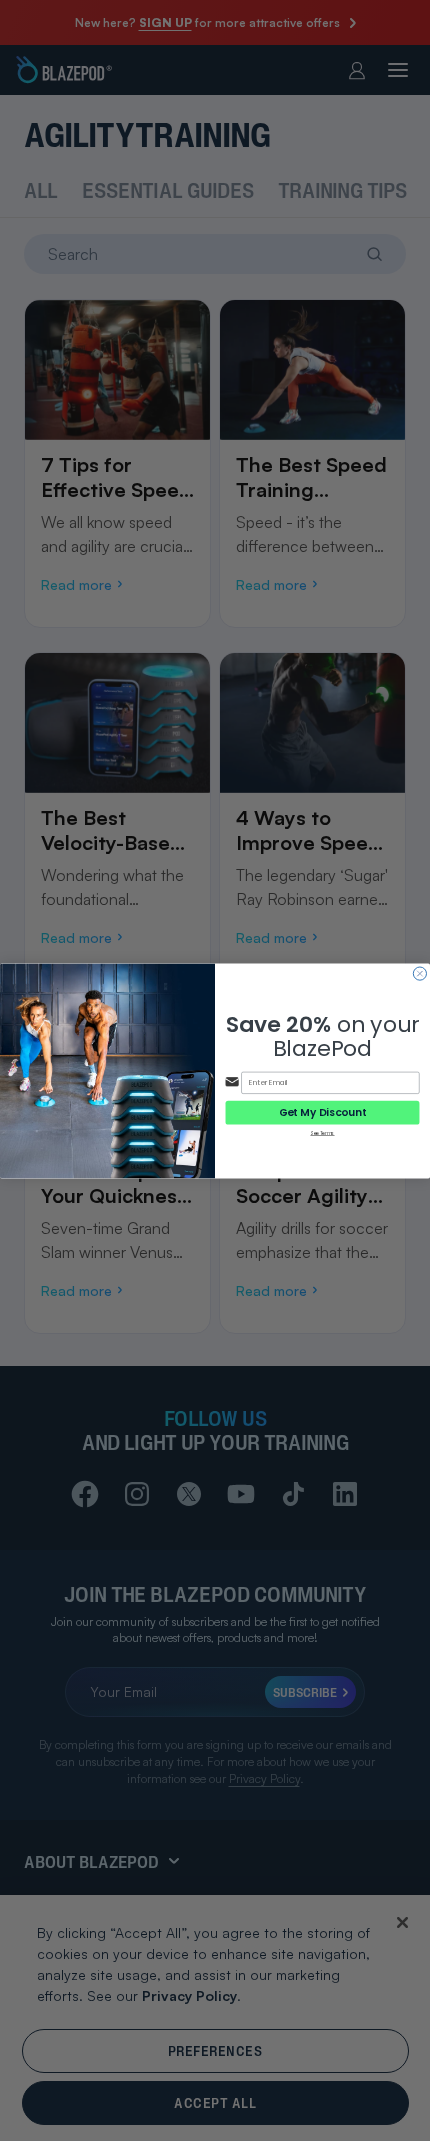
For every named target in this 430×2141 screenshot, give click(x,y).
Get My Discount (323, 1112)
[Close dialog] (419, 973)
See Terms (322, 1132)
